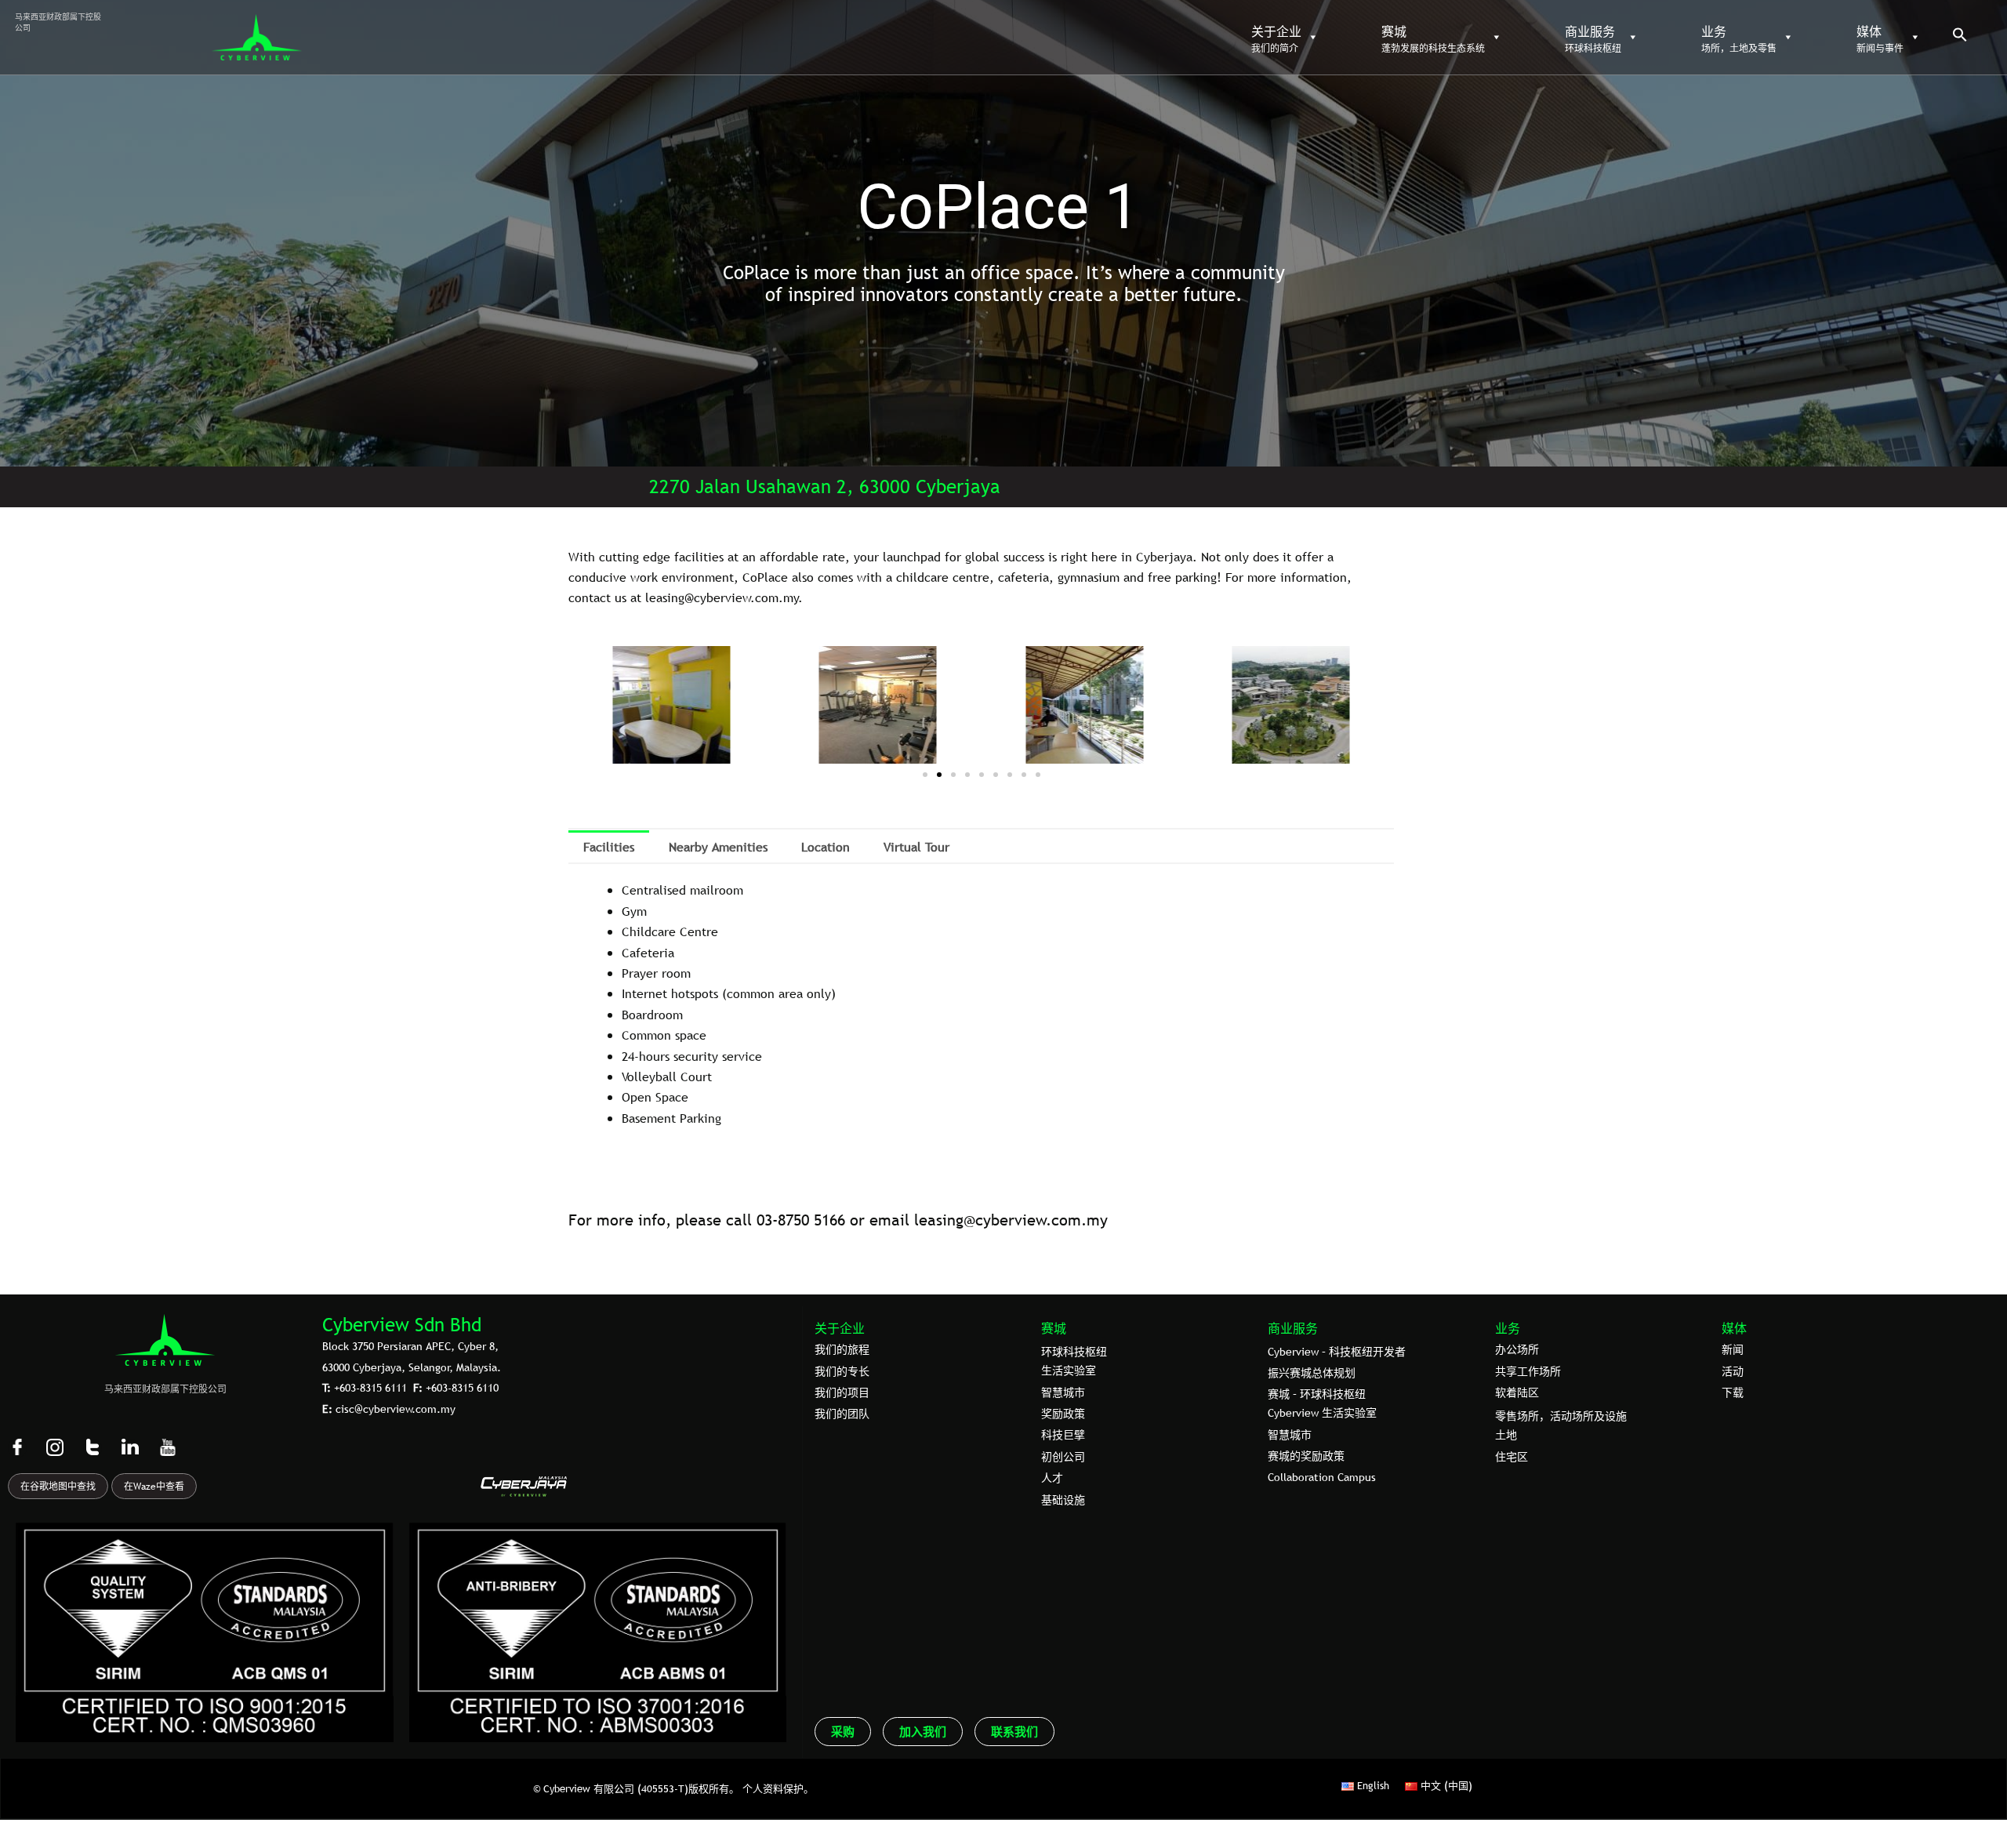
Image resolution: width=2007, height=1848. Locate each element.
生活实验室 (1069, 1371)
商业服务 (1293, 1328)
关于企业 (840, 1328)
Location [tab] (826, 847)
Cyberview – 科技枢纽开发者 (1337, 1352)
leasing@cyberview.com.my (1011, 1220)
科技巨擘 (1063, 1435)
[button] (1960, 38)
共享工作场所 (1528, 1371)
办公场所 (1517, 1349)
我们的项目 (842, 1392)
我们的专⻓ (842, 1371)
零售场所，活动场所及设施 (1561, 1416)
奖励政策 (1063, 1414)
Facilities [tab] (609, 847)
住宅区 (1512, 1457)
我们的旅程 (842, 1349)
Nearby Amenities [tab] (718, 847)
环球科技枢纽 (1074, 1352)
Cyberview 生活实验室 (1322, 1413)
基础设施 (1063, 1500)
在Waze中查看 (154, 1487)
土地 (1506, 1435)
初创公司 (1063, 1457)
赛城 (1054, 1328)
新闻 (1733, 1349)
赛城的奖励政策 (1306, 1456)
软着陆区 (1517, 1392)
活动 (1733, 1371)
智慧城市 (1063, 1392)
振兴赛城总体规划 (1312, 1373)
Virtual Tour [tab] (916, 847)
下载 (1733, 1392)
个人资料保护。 (778, 1788)
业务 (1508, 1328)
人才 (1052, 1478)
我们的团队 (842, 1414)
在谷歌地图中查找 (58, 1487)
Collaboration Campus (1322, 1477)
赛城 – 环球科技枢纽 (1317, 1394)
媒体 (1734, 1328)
